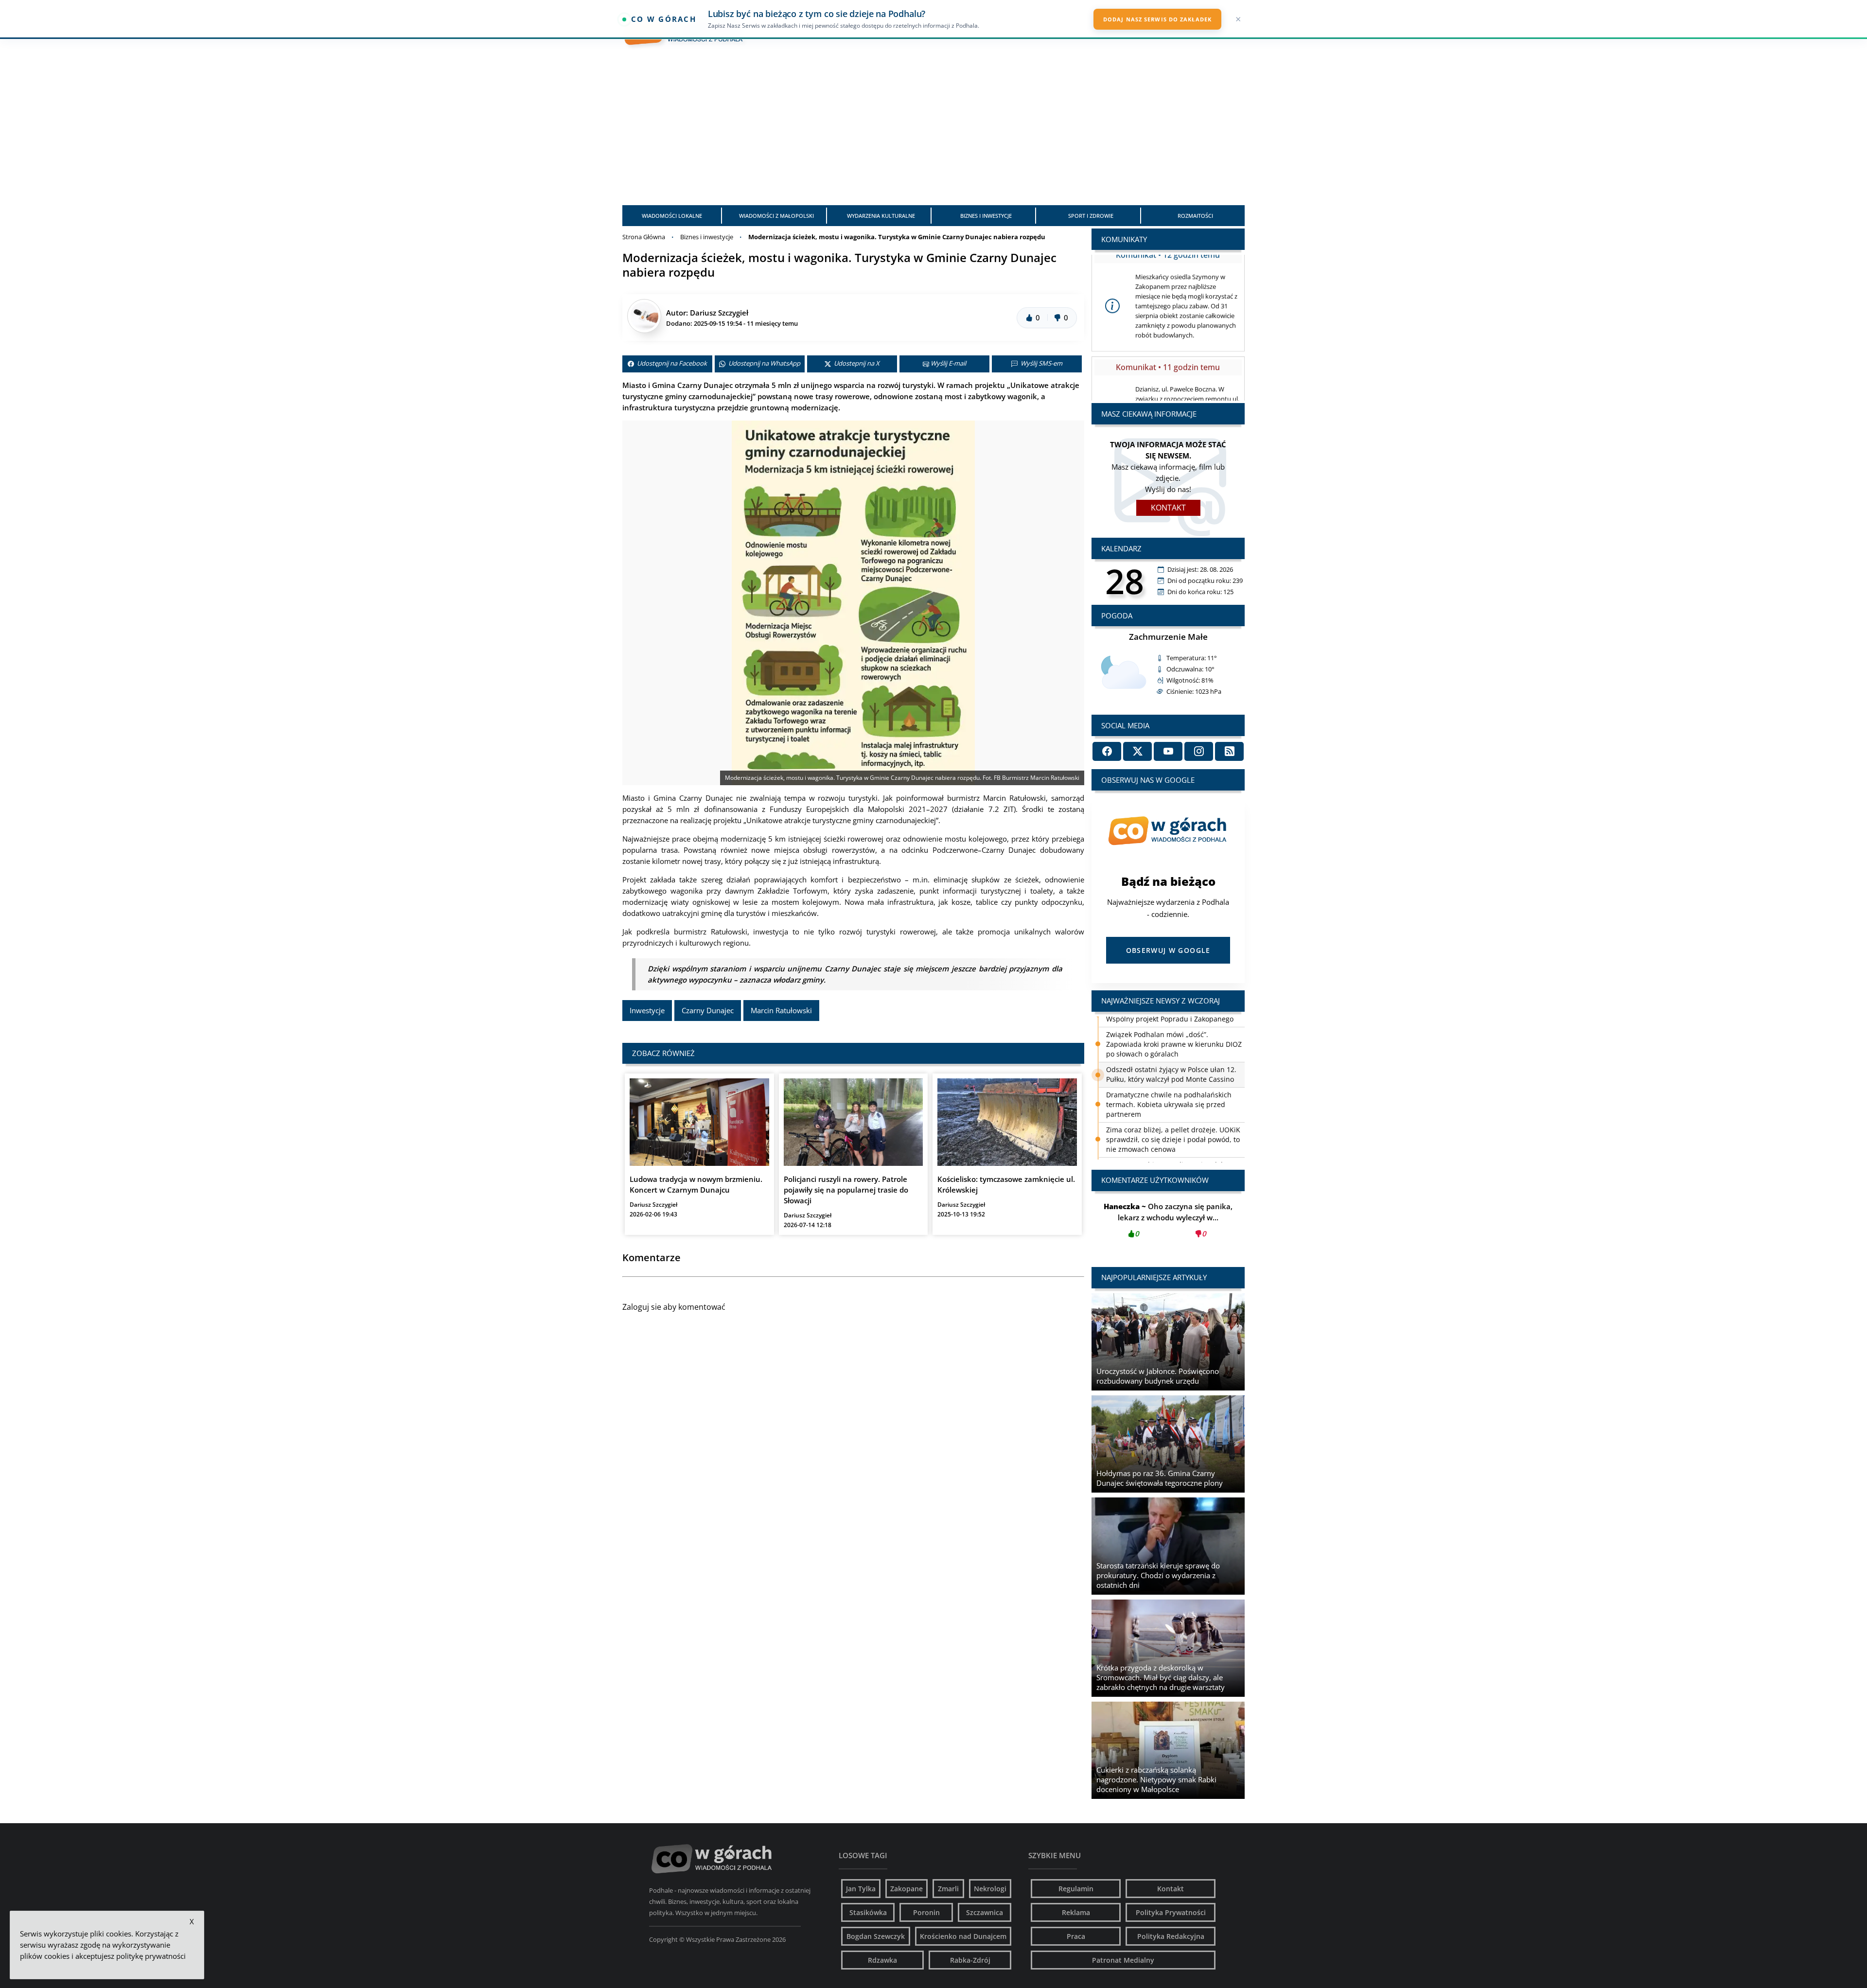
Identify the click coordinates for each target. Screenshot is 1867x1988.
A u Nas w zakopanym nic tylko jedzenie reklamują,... (1168, 1220)
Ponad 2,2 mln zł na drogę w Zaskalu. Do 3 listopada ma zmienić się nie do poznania (1175, 1149)
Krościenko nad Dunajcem (963, 1936)
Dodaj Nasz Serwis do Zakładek (1157, 19)
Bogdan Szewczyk (876, 1936)
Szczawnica (985, 1912)
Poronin (926, 1912)
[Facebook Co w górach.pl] (1107, 751)
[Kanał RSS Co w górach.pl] (1229, 751)
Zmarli (948, 1889)
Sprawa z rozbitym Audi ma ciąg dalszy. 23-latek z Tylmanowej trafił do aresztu (1171, 1124)
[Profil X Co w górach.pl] (1137, 751)
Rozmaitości (1195, 216)
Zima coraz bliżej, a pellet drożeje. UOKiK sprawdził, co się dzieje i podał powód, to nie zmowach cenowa (1173, 1094)
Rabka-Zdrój (970, 1960)
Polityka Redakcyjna (1171, 1936)
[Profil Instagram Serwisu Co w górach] (1199, 751)
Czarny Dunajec (708, 1010)
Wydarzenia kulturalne (881, 216)
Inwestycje (647, 1010)
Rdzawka (882, 1960)
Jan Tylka (861, 1889)
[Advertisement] (933, 130)
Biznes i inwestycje (986, 216)
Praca (1076, 1936)
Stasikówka (868, 1912)
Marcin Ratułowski (781, 1010)
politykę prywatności (151, 1956)
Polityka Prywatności (1171, 1912)
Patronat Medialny (1123, 1960)
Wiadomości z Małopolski (776, 216)
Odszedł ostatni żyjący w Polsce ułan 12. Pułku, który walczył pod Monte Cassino (1171, 1029)
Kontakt (1168, 508)
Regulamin (1076, 1889)
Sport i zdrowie (1091, 216)
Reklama (1076, 1912)
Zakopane (907, 1889)
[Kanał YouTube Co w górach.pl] (1168, 751)
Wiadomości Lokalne (672, 216)
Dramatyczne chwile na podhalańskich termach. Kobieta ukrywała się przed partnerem (1169, 1059)
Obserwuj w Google (1168, 950)
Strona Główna (644, 237)
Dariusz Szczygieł (719, 313)
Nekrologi (990, 1889)
